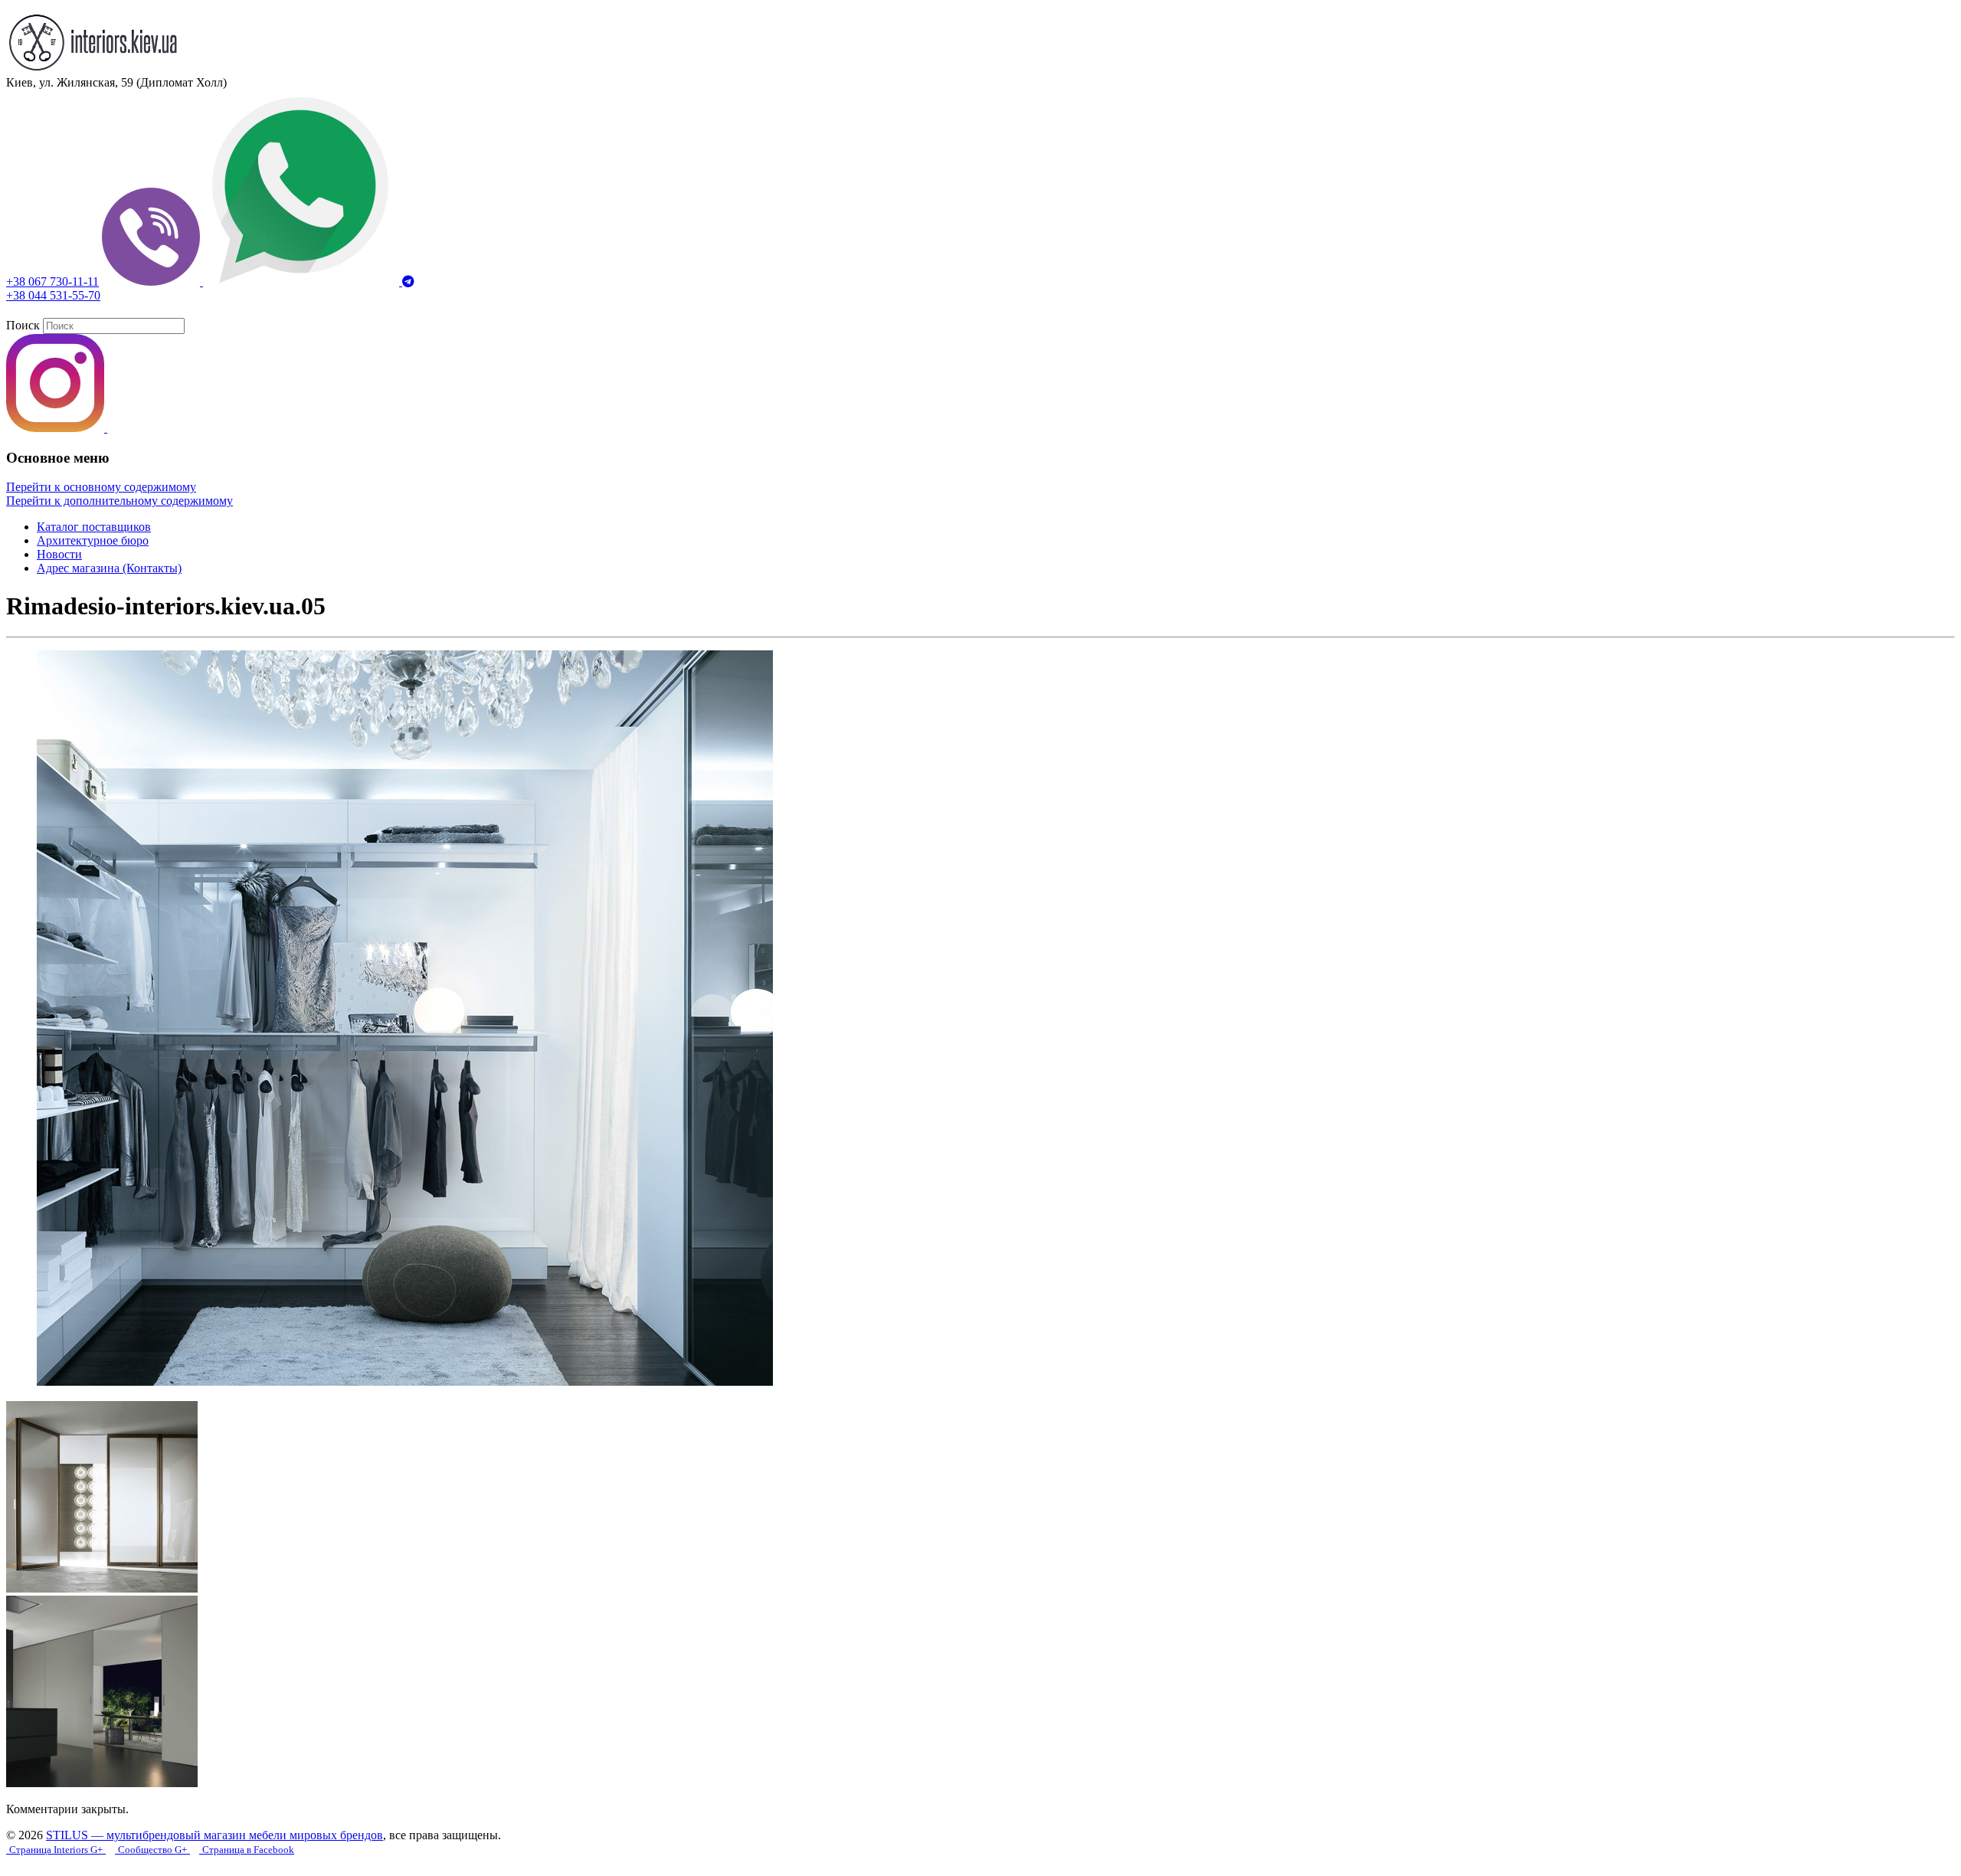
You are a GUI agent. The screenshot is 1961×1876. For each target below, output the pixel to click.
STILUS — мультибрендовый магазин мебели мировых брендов (214, 1835)
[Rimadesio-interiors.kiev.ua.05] (405, 1382)
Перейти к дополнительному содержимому (119, 501)
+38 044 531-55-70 (53, 295)
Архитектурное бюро (93, 540)
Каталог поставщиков (94, 527)
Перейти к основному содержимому (101, 487)
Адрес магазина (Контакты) (109, 568)
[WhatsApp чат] (303, 282)
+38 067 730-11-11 (52, 282)
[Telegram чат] (408, 282)
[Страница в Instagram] (57, 428)
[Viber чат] (152, 282)
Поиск (23, 325)
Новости (59, 554)
